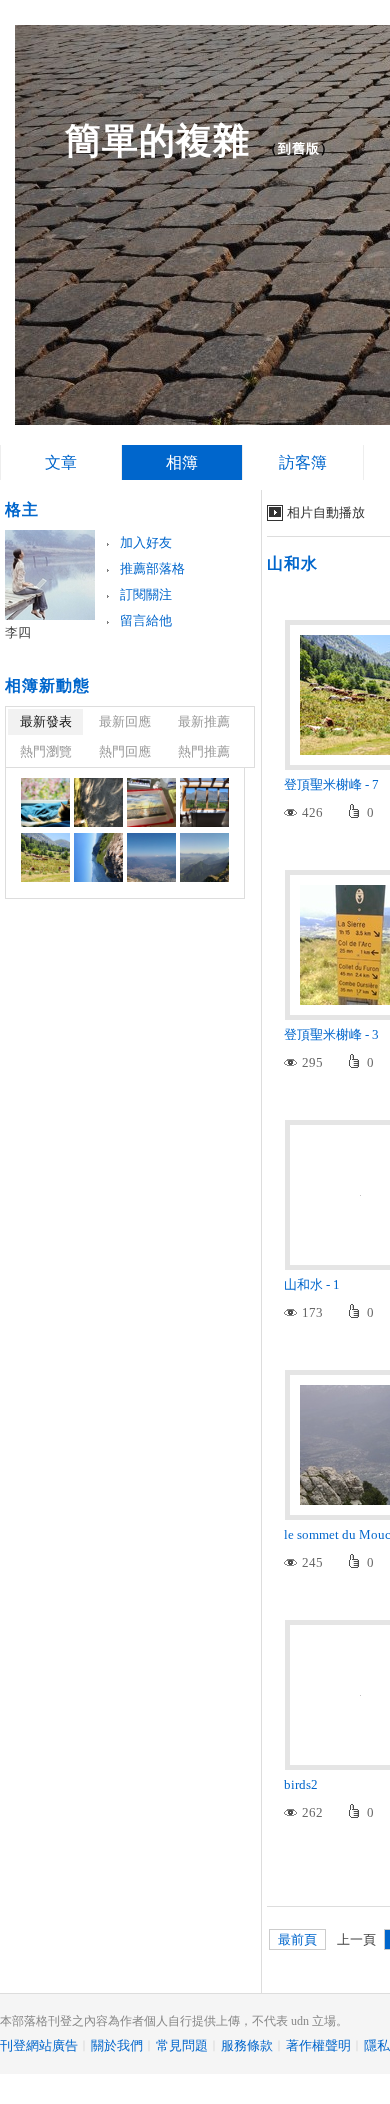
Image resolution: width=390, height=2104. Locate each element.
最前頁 (297, 1939)
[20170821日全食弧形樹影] (98, 802)
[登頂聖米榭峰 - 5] (151, 857)
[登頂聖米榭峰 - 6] (98, 857)
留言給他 (146, 620)
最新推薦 (204, 721)
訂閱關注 (146, 594)
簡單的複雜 (157, 140)
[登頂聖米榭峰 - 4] (204, 857)
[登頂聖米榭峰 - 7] (45, 857)
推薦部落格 (152, 568)
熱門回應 (125, 751)
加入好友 (146, 542)
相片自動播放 (326, 512)
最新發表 (46, 721)
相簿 (182, 462)
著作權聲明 (318, 2045)
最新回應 (125, 721)
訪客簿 (303, 462)
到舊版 (299, 148)
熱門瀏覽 (46, 751)
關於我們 (117, 2045)
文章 (61, 462)
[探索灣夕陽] (151, 802)
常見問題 (182, 2045)
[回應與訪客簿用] (45, 802)
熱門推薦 (204, 751)
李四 (18, 632)
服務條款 (247, 2045)
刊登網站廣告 (39, 2045)
